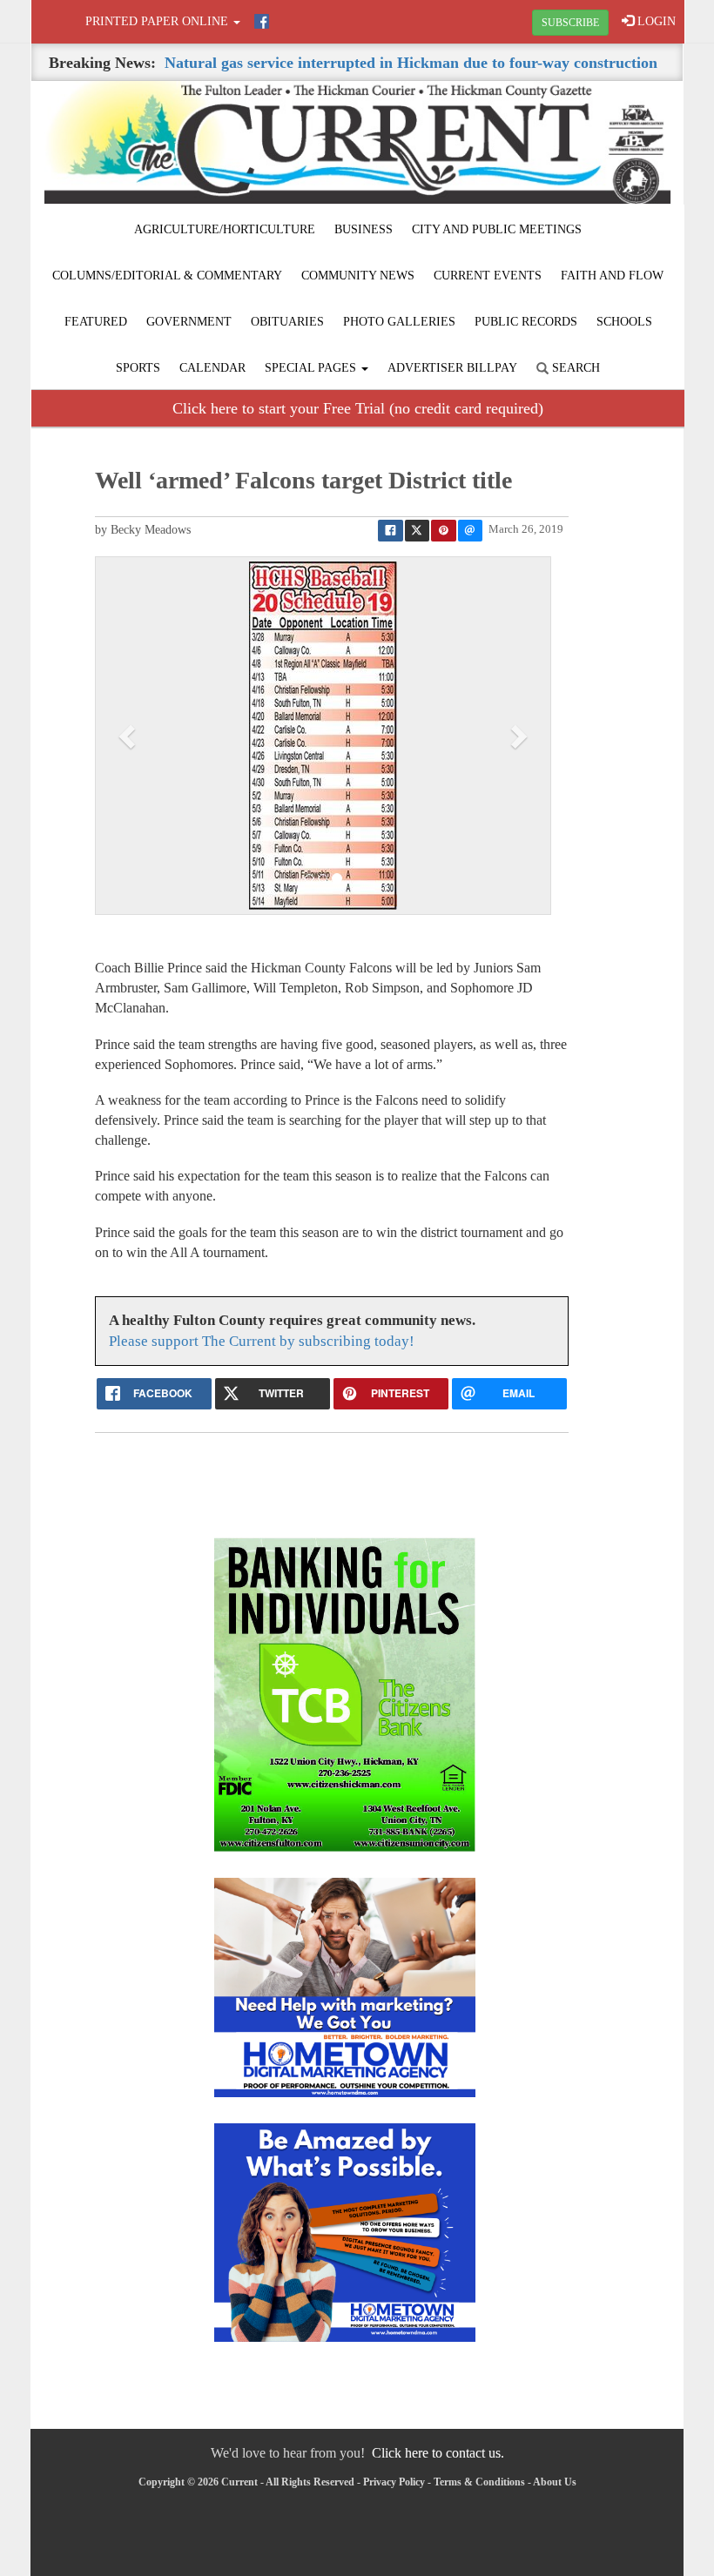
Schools (624, 322)
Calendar (212, 368)
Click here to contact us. (438, 2453)
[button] (129, 736)
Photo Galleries (399, 322)
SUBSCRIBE (570, 23)
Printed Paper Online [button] (158, 21)
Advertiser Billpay (452, 368)
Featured (96, 322)
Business (364, 229)
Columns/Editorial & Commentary (167, 276)
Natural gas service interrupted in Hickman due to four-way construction (411, 63)
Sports (138, 368)
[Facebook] (262, 21)
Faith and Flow (612, 276)
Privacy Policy (394, 2482)
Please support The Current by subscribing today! (262, 1341)
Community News (358, 276)
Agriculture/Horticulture (225, 229)
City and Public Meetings (497, 229)
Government (189, 322)
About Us (555, 2482)
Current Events (488, 276)
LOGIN (655, 21)
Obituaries (287, 322)
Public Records (526, 322)
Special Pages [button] (312, 368)
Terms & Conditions (479, 2482)
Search (574, 368)
